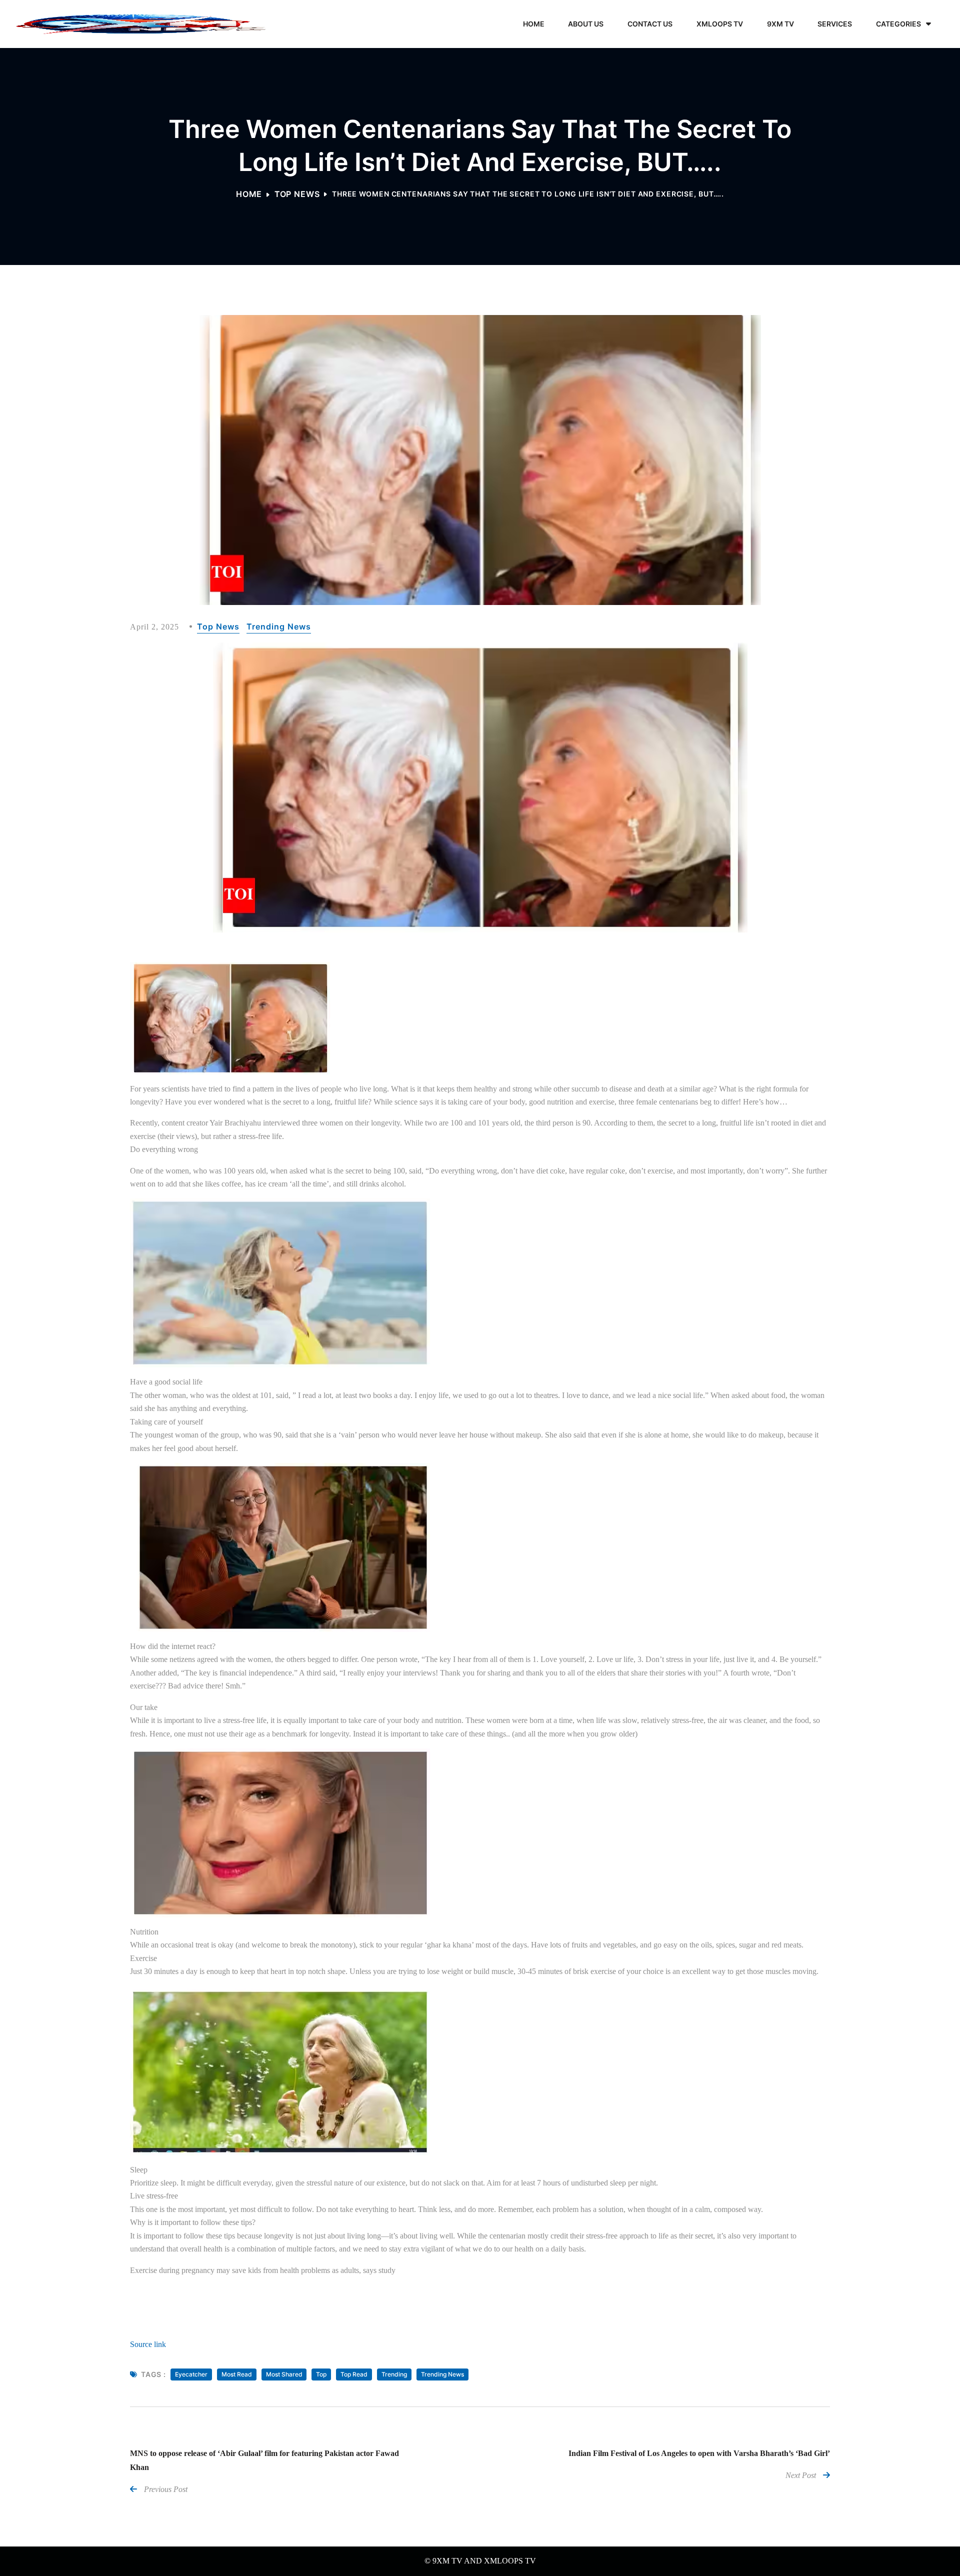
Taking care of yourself (166, 1422)
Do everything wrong (164, 1149)
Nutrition (144, 1932)
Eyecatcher (191, 2374)
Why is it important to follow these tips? (193, 2222)
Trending (394, 2374)
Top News (297, 194)
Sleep (139, 2170)
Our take (144, 1707)
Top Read (354, 2374)
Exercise (143, 1958)
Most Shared (284, 2374)
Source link (148, 2344)
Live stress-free (154, 2196)
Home (249, 194)
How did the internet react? (173, 1646)
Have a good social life (166, 1382)
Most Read (237, 2374)
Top (321, 2374)
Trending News (279, 627)
